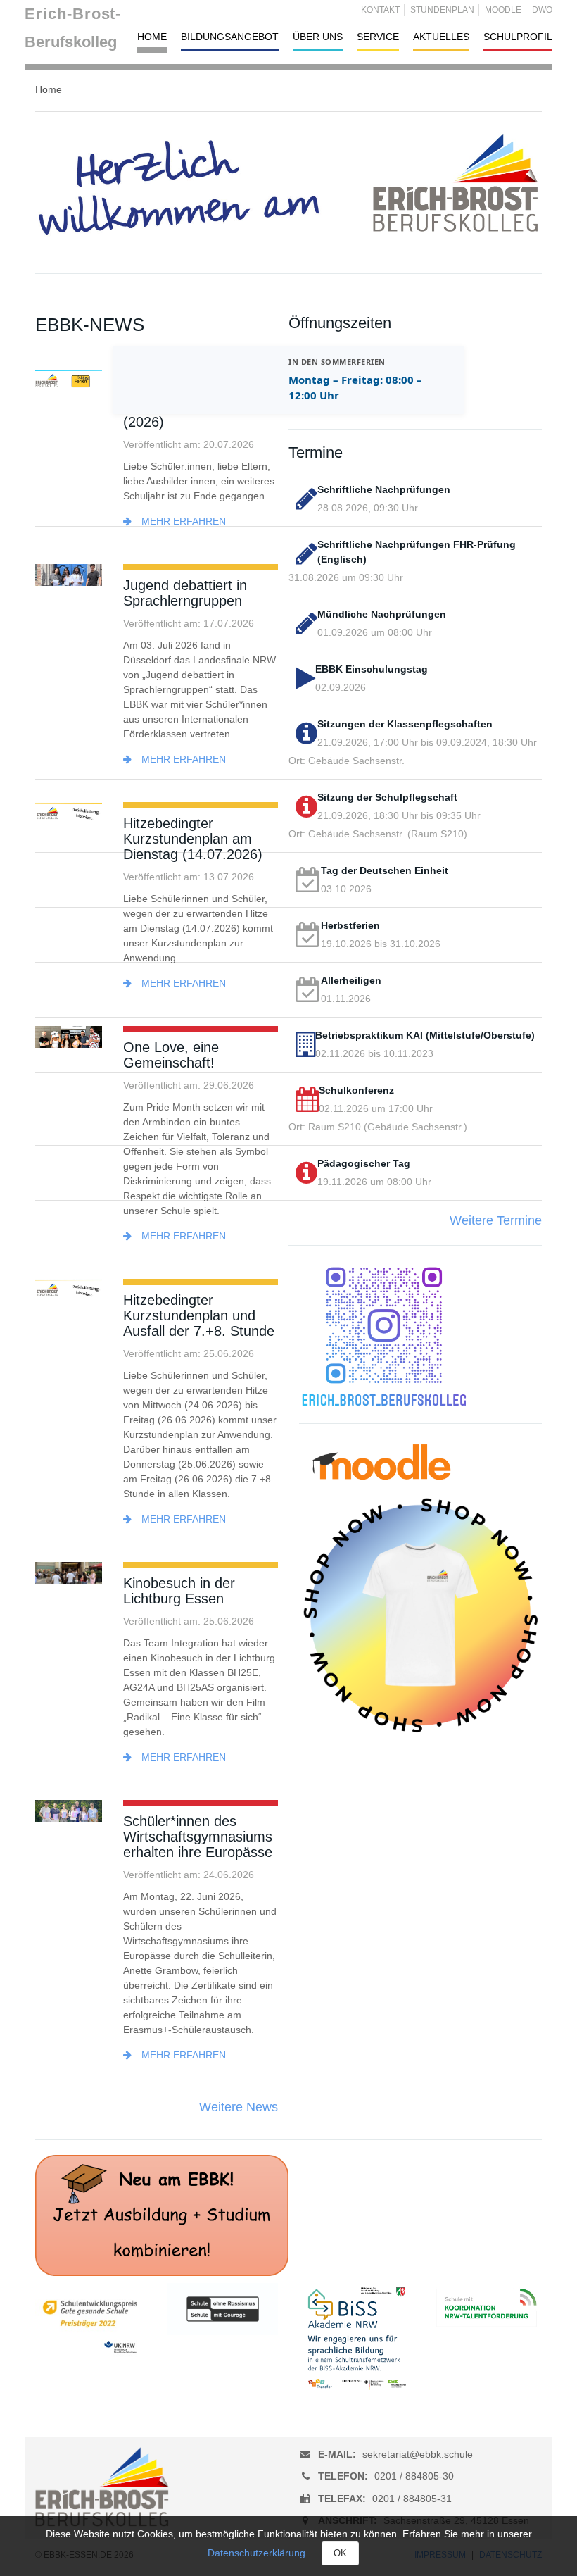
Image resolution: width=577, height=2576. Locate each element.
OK (340, 2553)
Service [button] (378, 37)
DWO (542, 10)
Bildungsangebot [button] (230, 37)
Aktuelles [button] (441, 37)
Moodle (503, 10)
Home (152, 37)
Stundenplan (442, 10)
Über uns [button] (318, 37)
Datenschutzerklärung (256, 2553)
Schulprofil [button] (518, 37)
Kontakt (380, 10)
